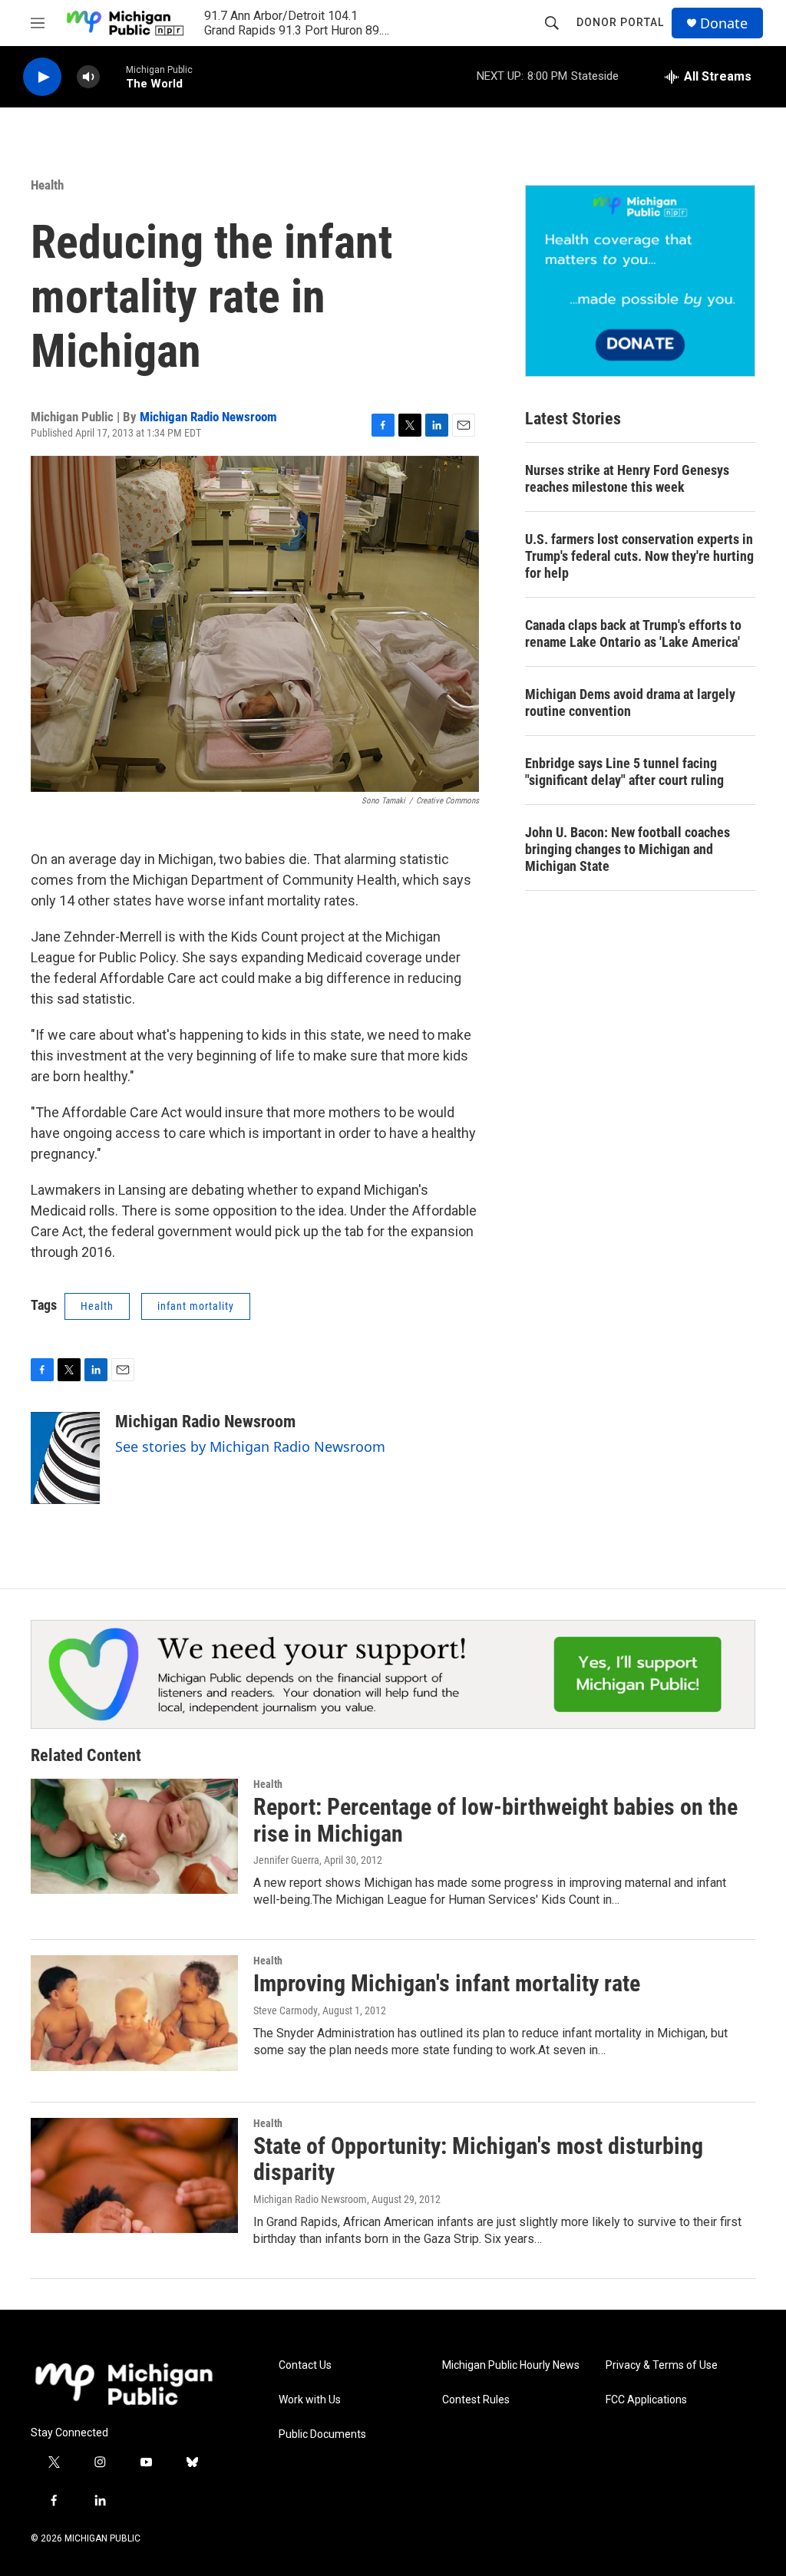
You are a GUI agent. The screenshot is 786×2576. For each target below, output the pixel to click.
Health (47, 185)
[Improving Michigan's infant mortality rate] (134, 2013)
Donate (724, 23)
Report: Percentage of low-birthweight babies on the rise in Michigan (495, 1820)
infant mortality (196, 1306)
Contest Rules (476, 2400)
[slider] (113, 76)
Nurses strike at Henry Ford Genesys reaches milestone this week (627, 478)
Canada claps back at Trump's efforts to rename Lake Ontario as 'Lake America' (633, 633)
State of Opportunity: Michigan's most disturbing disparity (478, 2159)
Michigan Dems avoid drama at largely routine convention (630, 703)
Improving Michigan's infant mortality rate (447, 1983)
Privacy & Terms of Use (662, 2365)
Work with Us (310, 2400)
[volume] (88, 77)
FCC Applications (646, 2400)
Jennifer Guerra (286, 1860)
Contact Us (305, 2365)
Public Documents (322, 2434)
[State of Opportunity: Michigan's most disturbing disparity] (134, 2175)
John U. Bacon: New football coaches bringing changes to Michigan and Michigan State (627, 849)
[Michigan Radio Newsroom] (65, 1458)
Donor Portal (620, 22)
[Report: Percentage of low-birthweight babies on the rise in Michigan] (134, 1836)
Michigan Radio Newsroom (208, 417)
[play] (42, 77)
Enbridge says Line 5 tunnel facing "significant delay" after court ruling (624, 772)
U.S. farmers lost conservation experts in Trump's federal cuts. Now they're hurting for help (639, 556)
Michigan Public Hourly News (511, 2365)
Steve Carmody (286, 2010)
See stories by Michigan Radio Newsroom (250, 1446)
